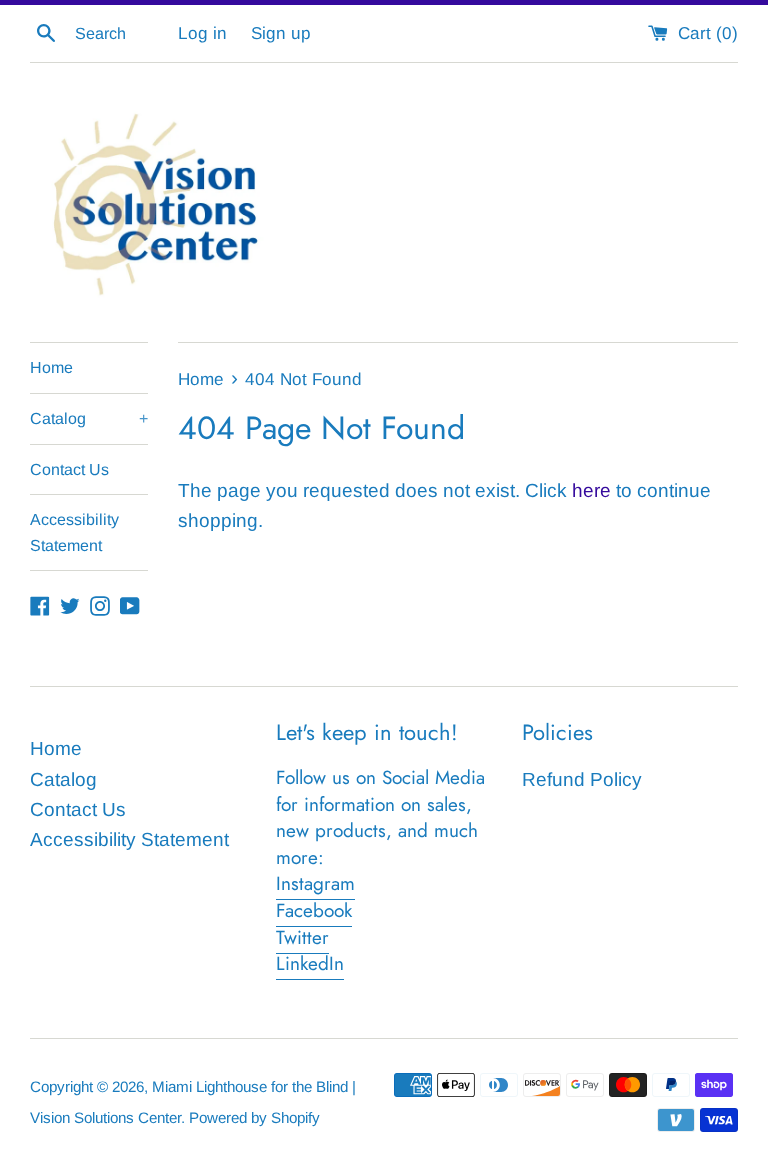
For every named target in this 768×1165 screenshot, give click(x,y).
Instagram (315, 883)
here (591, 490)
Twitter (302, 937)
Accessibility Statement (74, 532)
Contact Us (69, 469)
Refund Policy (582, 779)
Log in (202, 33)
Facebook (314, 910)
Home (51, 367)
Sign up (281, 33)
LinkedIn (310, 963)
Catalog (89, 418)
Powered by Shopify (254, 1117)
